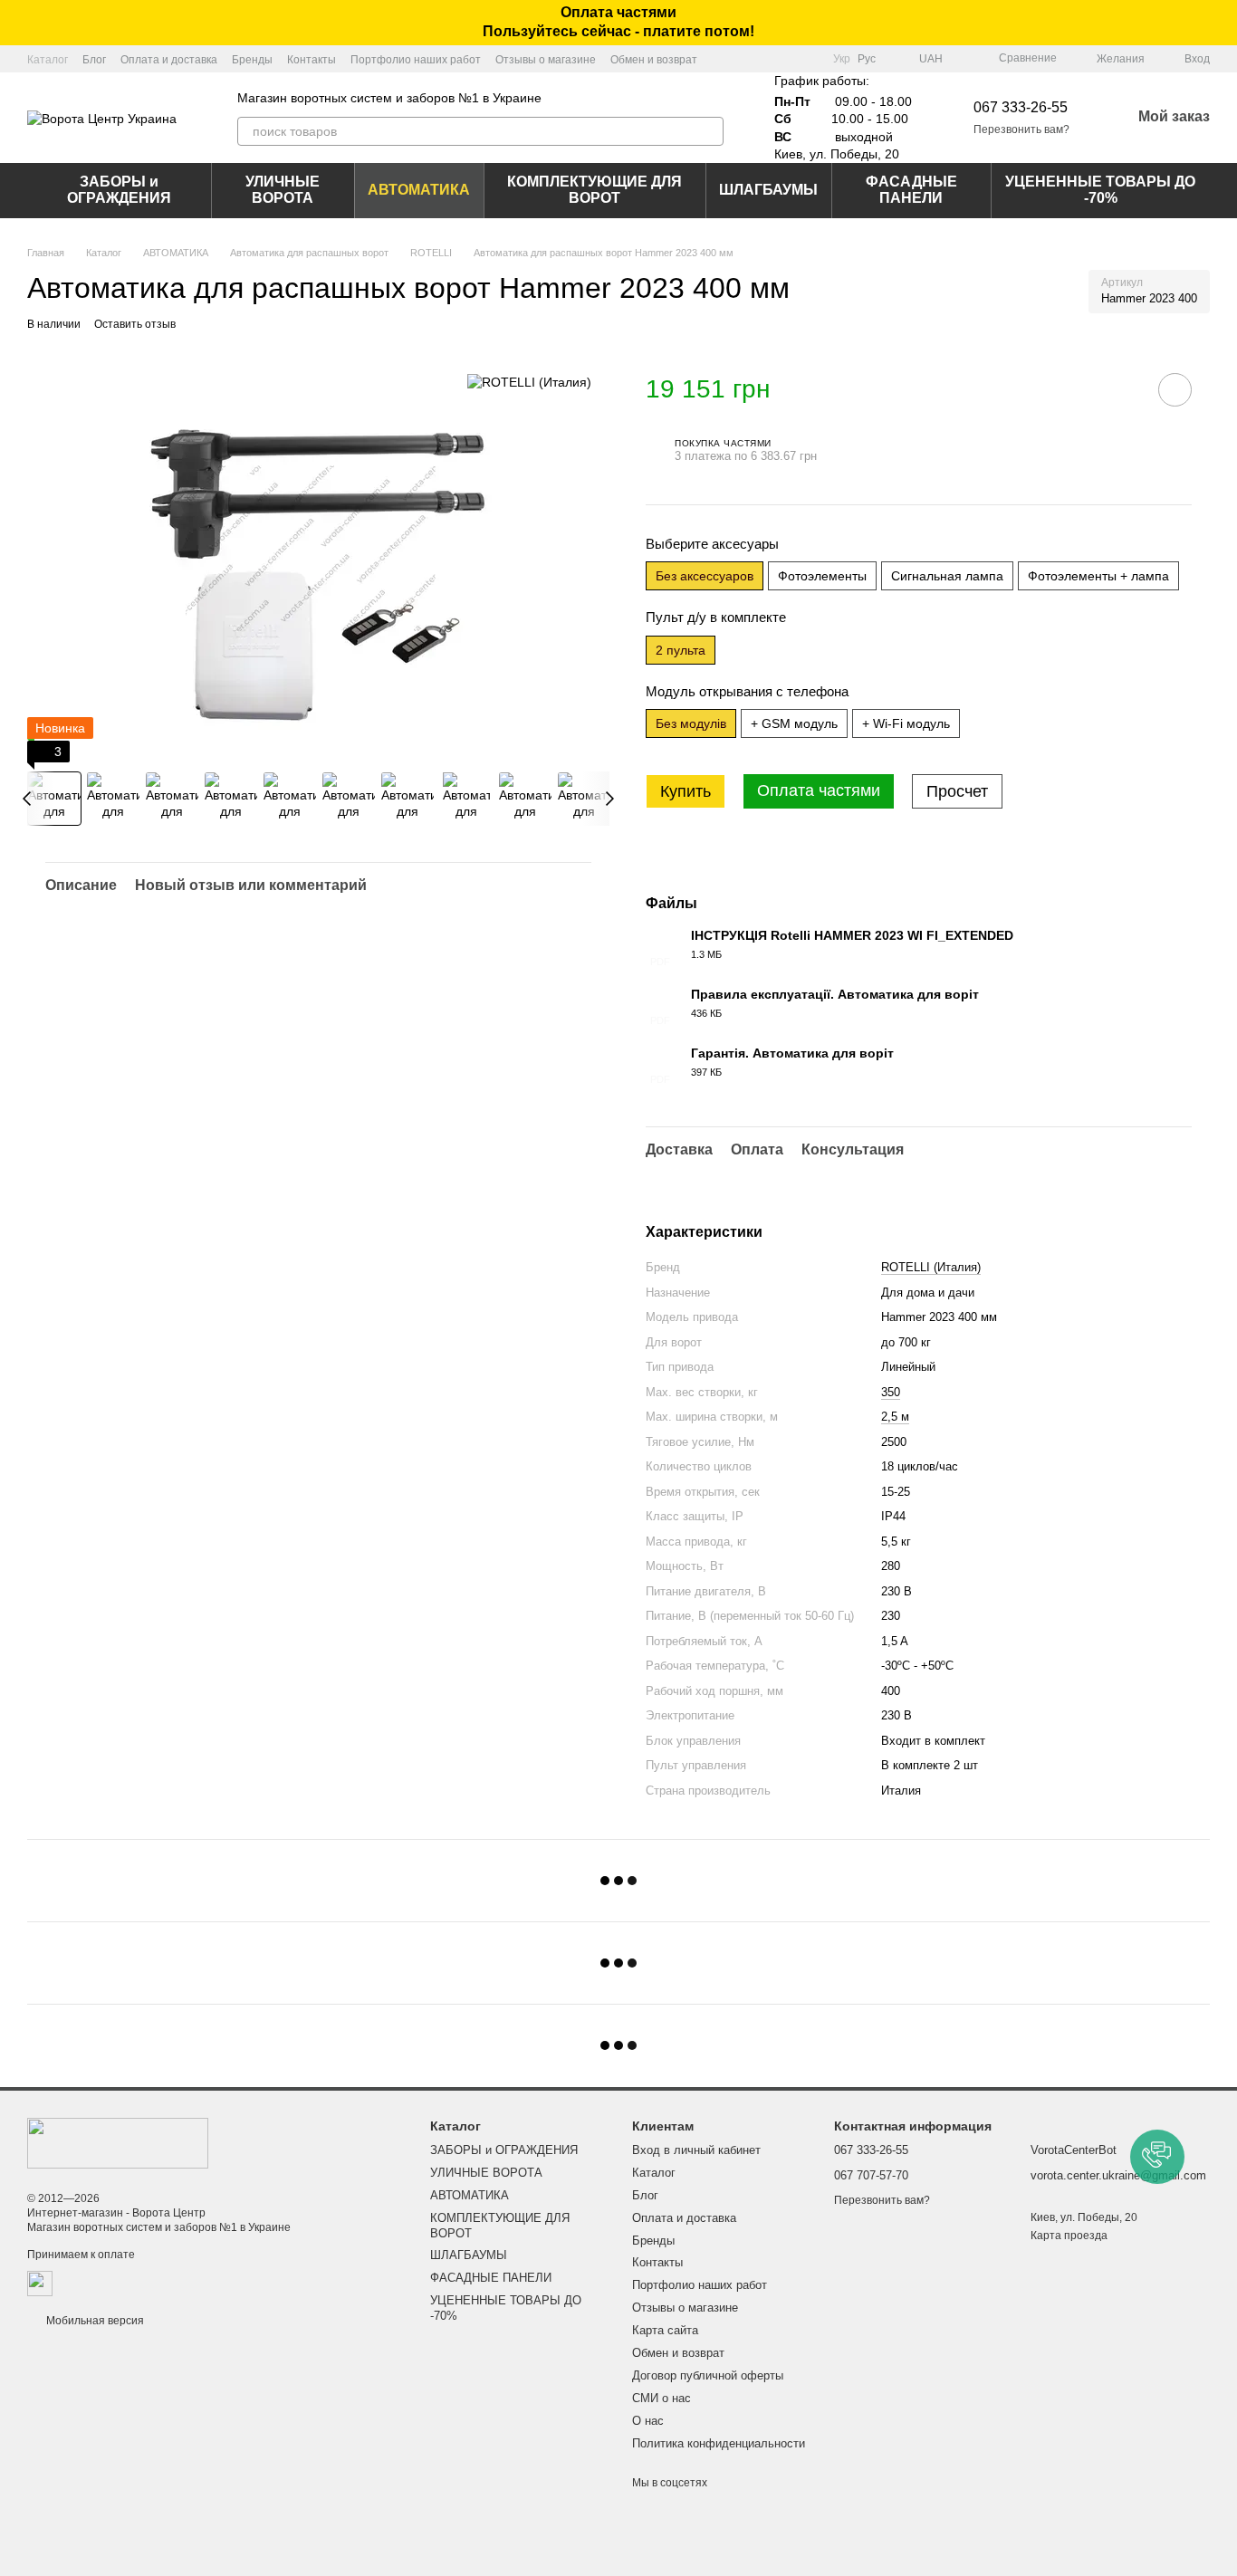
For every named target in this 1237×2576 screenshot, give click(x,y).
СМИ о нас (662, 2398)
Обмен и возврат (654, 60)
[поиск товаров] (709, 131)
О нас (648, 2421)
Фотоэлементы (822, 576)
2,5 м (895, 1417)
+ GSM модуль (794, 723)
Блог (94, 60)
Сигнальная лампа (947, 576)
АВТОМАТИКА (419, 190)
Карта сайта (665, 2330)
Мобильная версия (94, 2321)
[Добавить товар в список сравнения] (1124, 389)
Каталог (48, 60)
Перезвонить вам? (1021, 129)
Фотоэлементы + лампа (1098, 576)
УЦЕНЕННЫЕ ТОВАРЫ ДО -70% (1100, 190)
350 (891, 1392)
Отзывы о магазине (546, 60)
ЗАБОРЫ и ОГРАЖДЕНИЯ (119, 190)
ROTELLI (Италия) (931, 1267)
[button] (1223, 23)
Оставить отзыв (135, 324)
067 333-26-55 (1021, 107)
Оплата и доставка (169, 60)
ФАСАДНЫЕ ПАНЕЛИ (911, 190)
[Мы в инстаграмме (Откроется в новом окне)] (808, 59)
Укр (842, 59)
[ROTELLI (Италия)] (529, 382)
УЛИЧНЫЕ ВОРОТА (283, 190)
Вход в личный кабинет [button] (696, 2150)
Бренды (252, 60)
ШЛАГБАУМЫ (768, 190)
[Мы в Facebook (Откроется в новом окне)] (764, 59)
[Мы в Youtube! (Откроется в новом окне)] (786, 59)
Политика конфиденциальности (719, 2443)
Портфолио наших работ (416, 60)
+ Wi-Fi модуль (906, 723)
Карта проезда (1069, 2236)
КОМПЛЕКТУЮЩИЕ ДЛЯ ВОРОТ (595, 190)
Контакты (312, 60)
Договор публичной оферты (708, 2375)
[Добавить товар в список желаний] (1175, 390)
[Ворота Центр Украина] (118, 2142)
